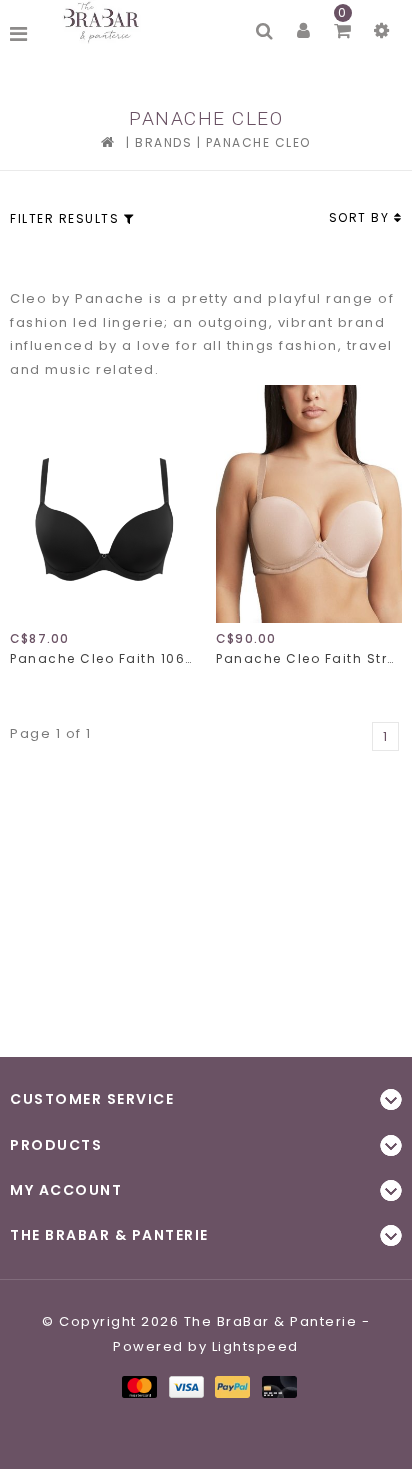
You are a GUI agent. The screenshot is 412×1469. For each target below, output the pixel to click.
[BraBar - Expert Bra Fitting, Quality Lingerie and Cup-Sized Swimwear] (104, 22)
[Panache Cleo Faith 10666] (103, 504)
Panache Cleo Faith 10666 (103, 658)
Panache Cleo (258, 142)
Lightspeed (255, 1346)
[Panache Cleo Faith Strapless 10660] (309, 504)
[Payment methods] (138, 1386)
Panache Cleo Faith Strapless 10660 (309, 658)
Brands (163, 142)
